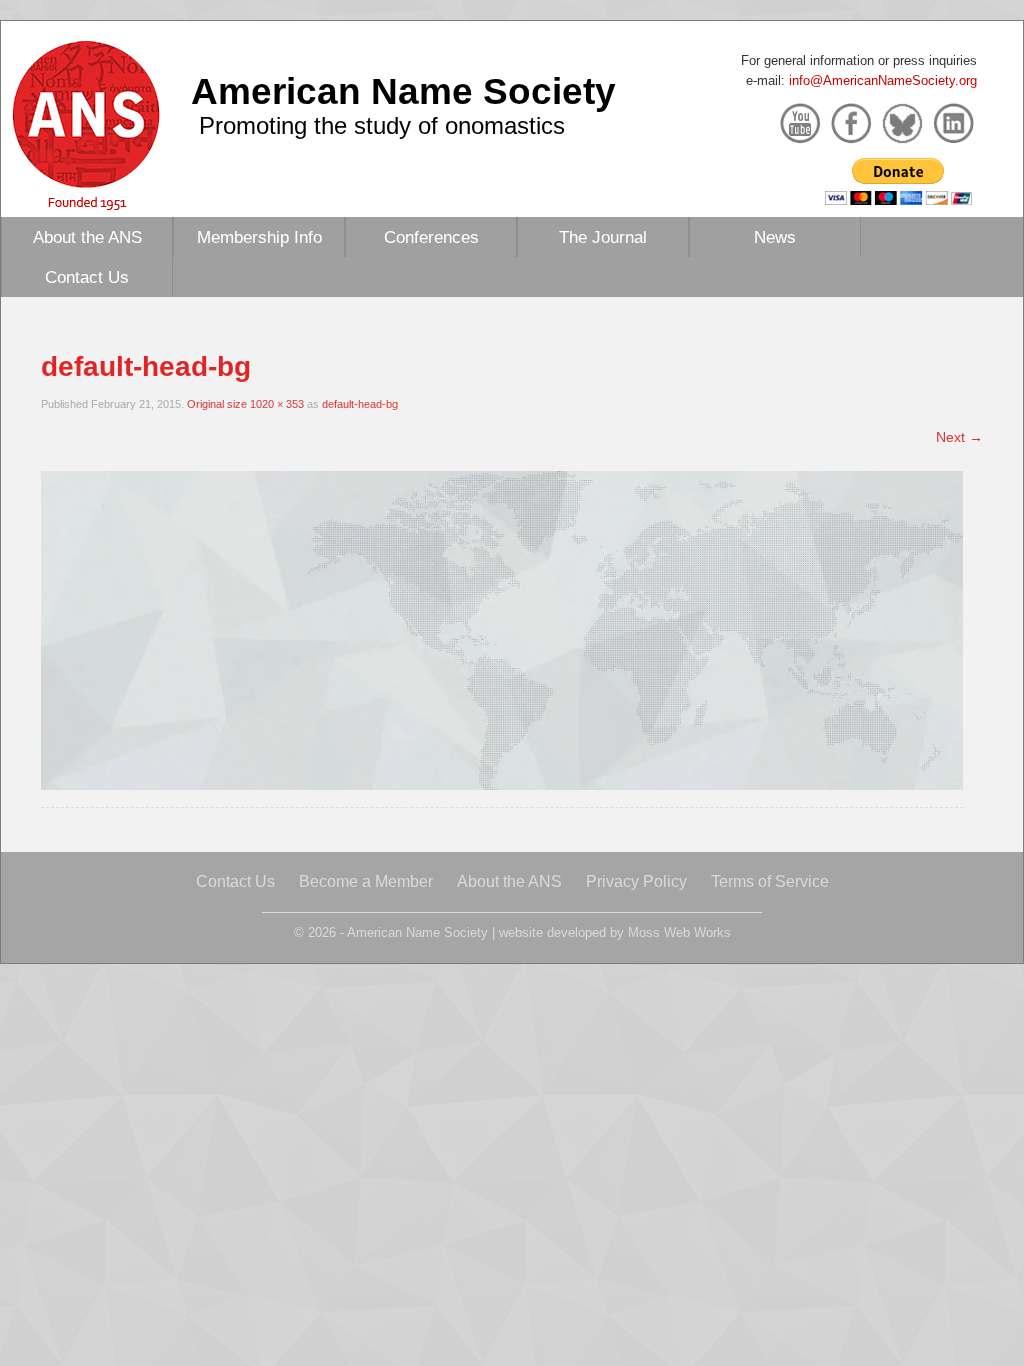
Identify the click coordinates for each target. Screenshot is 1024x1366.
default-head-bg (360, 404)
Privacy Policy (636, 881)
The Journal (603, 237)
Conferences (431, 237)
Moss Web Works (679, 932)
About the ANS (87, 237)
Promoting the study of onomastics (382, 125)
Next (959, 437)
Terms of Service (770, 881)
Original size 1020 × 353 (245, 404)
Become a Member (366, 881)
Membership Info (259, 237)
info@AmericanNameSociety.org (883, 80)
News (775, 237)
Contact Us (87, 277)
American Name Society (403, 91)
